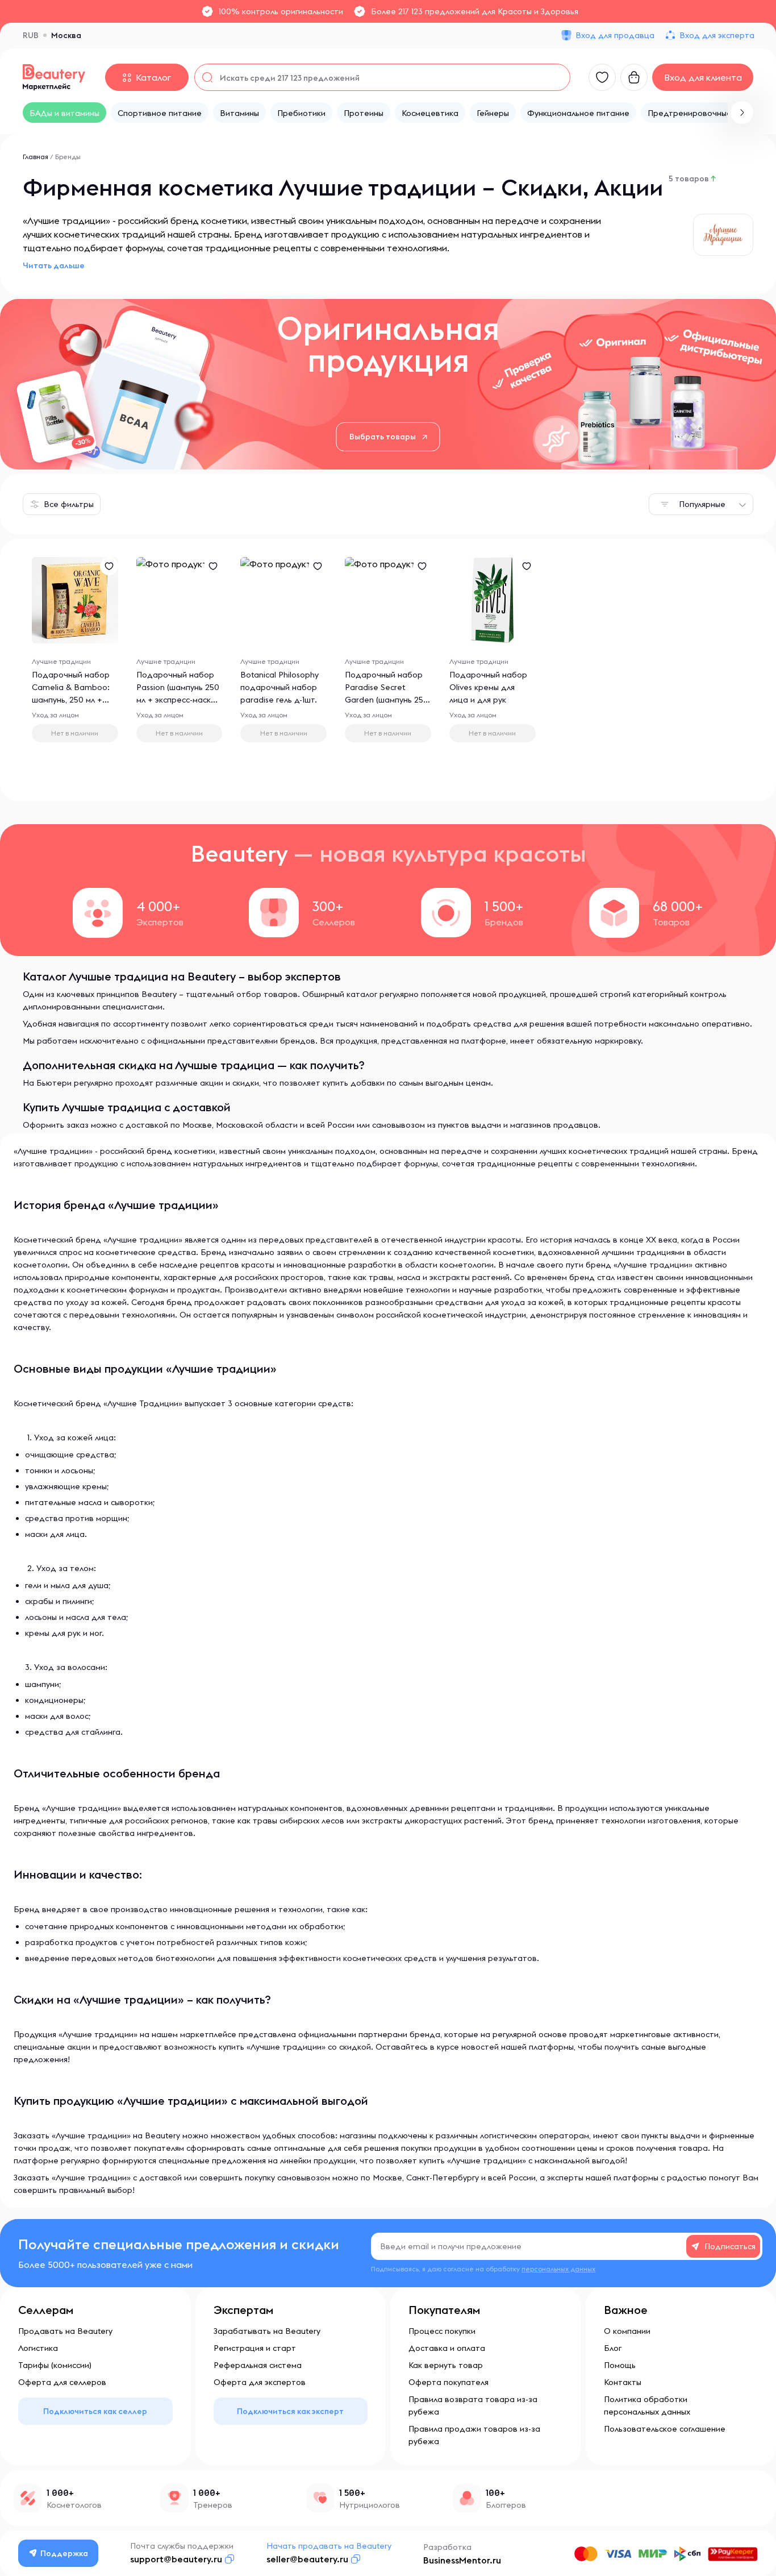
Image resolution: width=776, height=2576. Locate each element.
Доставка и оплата (447, 2348)
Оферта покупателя (449, 2382)
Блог (613, 2348)
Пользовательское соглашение (665, 2429)
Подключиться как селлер (95, 2411)
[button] (742, 113)
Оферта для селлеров (62, 2382)
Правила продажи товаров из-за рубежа (474, 2435)
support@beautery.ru (176, 2559)
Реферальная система (258, 2365)
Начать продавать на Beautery (329, 2546)
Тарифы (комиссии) (55, 2365)
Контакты (623, 2382)
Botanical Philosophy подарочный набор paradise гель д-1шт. (279, 687)
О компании (627, 2331)
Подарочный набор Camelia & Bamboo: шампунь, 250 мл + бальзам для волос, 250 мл (71, 700)
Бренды (68, 157)
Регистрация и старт (255, 2348)
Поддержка (64, 2553)
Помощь (620, 2365)
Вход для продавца (615, 35)
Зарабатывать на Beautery (267, 2331)
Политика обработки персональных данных (647, 2405)
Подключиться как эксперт (290, 2411)
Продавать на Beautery (65, 2331)
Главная (36, 157)
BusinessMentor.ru (462, 2560)
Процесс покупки (442, 2331)
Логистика (38, 2348)
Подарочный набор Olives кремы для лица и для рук (488, 687)
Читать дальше (54, 265)
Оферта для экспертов (260, 2382)
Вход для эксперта (717, 35)
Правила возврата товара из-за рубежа (473, 2405)
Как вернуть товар (446, 2365)
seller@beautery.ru (307, 2559)
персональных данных (558, 2269)
